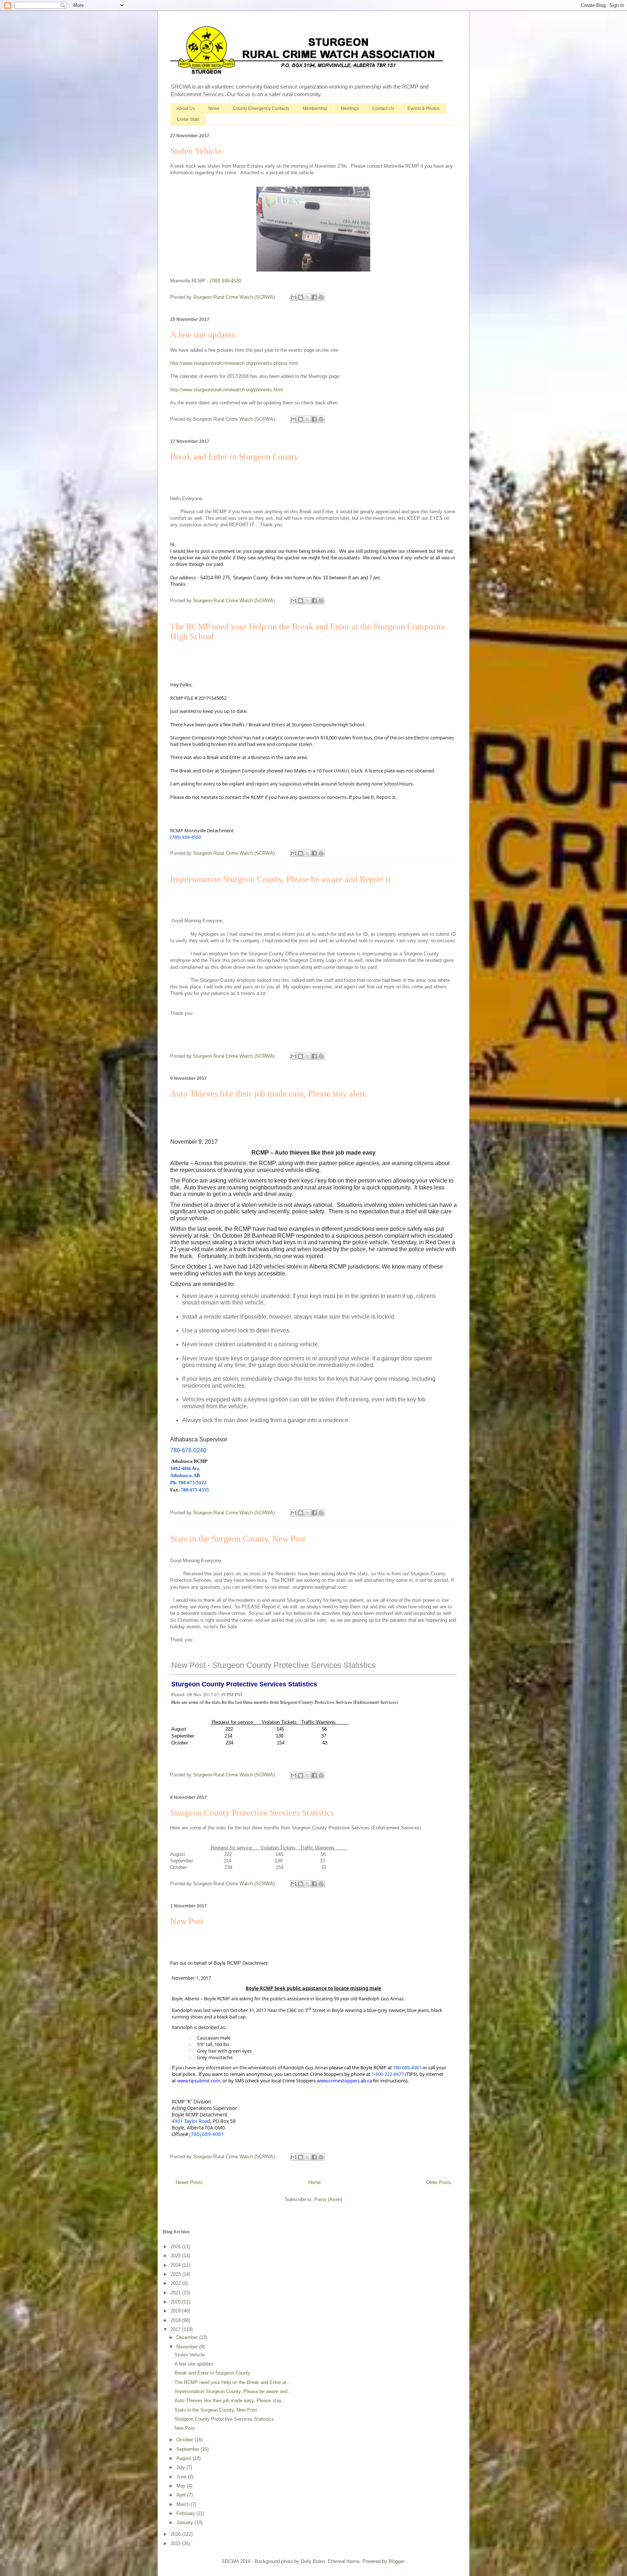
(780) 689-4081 (207, 2134)
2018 (176, 2320)
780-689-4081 (407, 2067)
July (181, 2467)
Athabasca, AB (186, 1475)
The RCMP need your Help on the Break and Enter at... (233, 2382)
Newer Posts (189, 2182)
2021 (176, 2293)
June (182, 2477)
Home (315, 2182)
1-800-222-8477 (388, 2074)
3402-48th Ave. (185, 1468)
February (186, 2513)
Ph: (174, 1483)
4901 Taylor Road (191, 2121)
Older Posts (439, 2182)
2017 (176, 2329)
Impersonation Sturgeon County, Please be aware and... (233, 2391)
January (185, 2522)
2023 (176, 2274)
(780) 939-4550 (186, 837)
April (182, 2495)
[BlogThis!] (300, 297)
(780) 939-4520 (225, 281)
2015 (176, 2544)
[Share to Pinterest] (321, 297)
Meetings (350, 109)
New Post (187, 1921)
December (188, 2337)
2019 (176, 2311)
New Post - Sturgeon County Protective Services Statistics (273, 1665)
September (188, 2449)
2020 (176, 2302)
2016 (176, 2534)
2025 (176, 2256)
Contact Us (383, 109)
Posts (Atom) (328, 2199)
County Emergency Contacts (261, 109)
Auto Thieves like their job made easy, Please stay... (230, 2401)
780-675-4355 (195, 1490)
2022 (176, 2283)
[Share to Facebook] (314, 297)
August (185, 2458)
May (182, 2486)
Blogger (396, 2561)
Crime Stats (188, 119)
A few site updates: (204, 335)
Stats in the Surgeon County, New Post (238, 1539)
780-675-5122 (192, 1483)
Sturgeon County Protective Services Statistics (244, 1684)
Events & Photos (424, 109)
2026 (176, 2247)
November (188, 2347)
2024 (176, 2265)
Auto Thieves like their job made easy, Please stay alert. (269, 1094)
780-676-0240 (188, 1450)
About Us (186, 109)
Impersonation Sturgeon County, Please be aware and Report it (280, 879)
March (184, 2504)
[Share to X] (307, 297)
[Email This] (294, 297)
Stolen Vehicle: (197, 151)
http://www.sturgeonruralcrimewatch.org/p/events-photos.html (234, 363)
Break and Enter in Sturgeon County (234, 457)
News (214, 109)
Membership (315, 109)
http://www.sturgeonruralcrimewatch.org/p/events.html (226, 390)
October (185, 2440)
